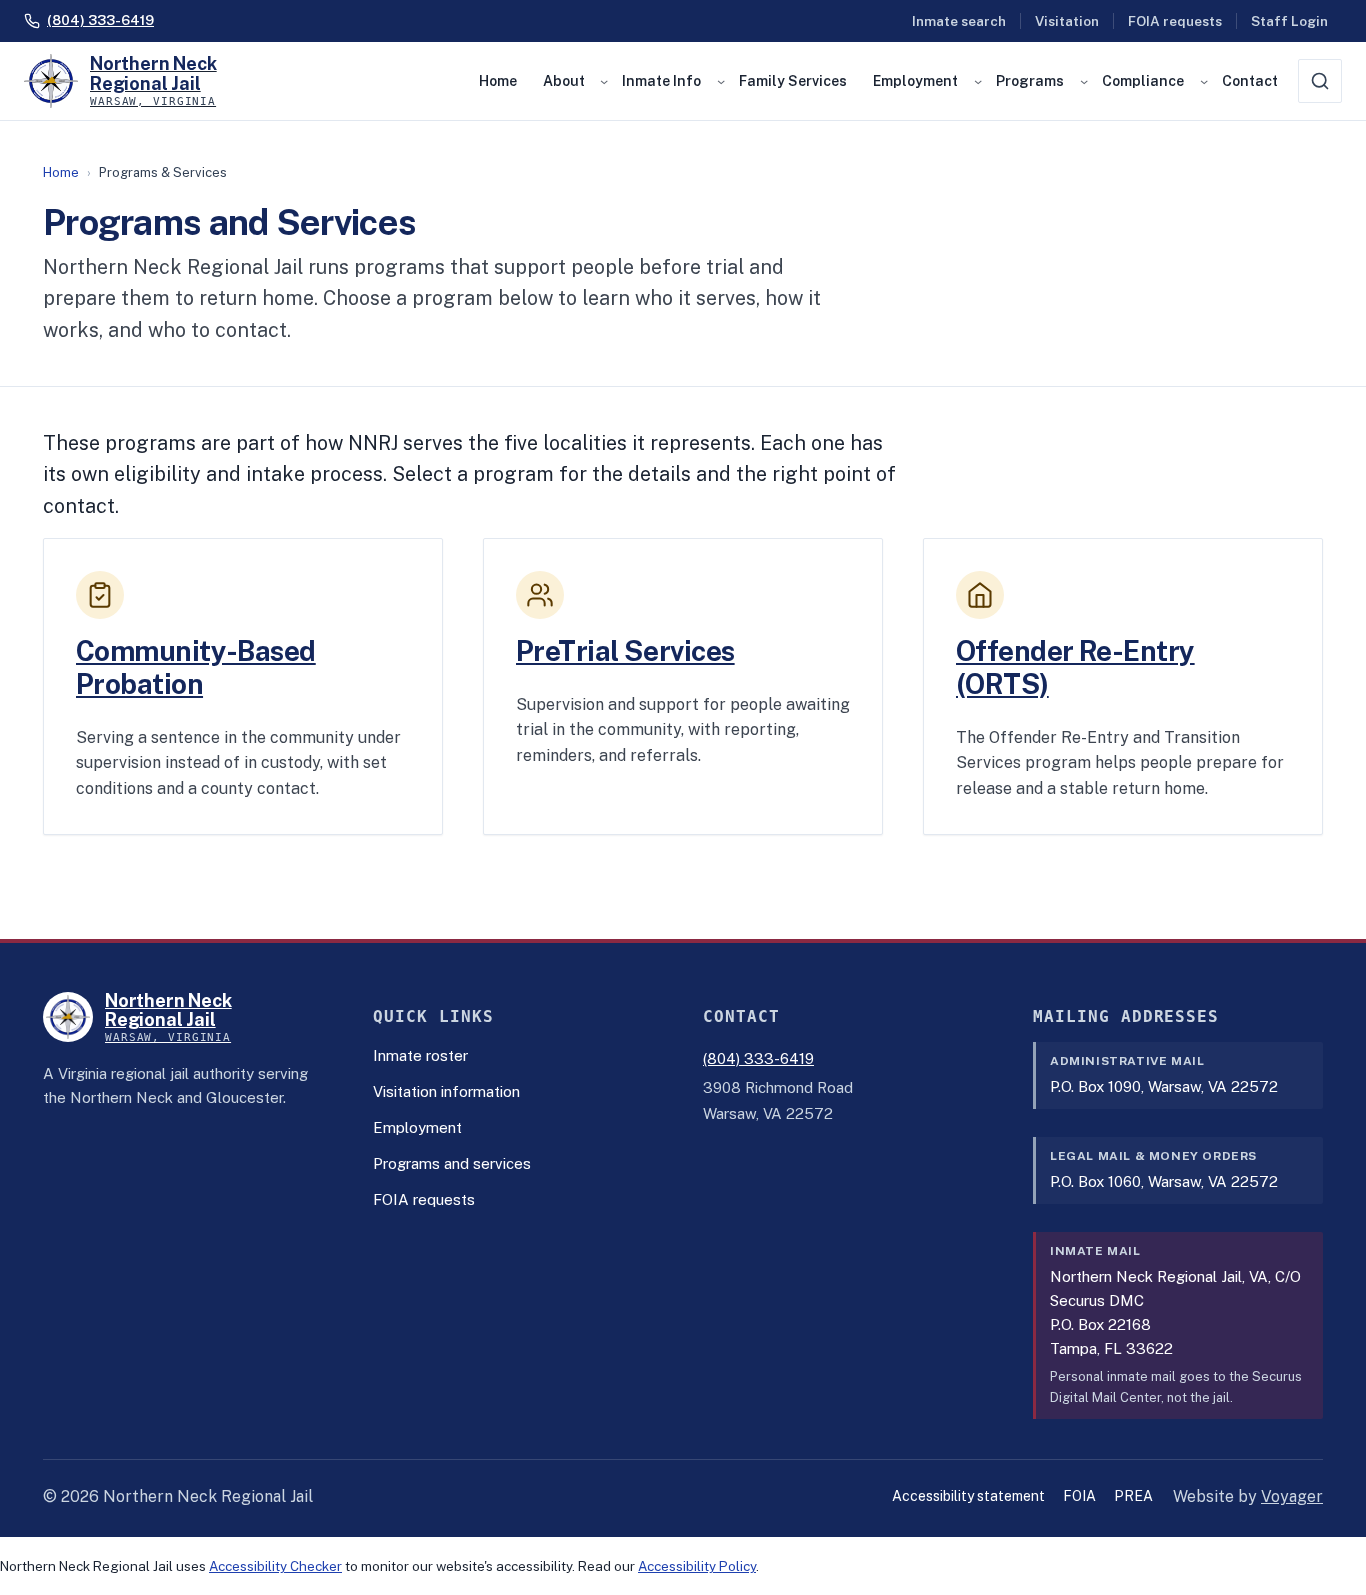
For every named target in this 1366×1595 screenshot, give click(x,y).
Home (61, 172)
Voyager (1292, 1496)
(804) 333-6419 (758, 1058)
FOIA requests (1175, 21)
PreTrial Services (625, 651)
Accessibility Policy (697, 1566)
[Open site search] (1320, 81)
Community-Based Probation (196, 667)
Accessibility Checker (275, 1566)
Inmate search (959, 21)
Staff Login (1289, 21)
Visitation (1067, 21)
